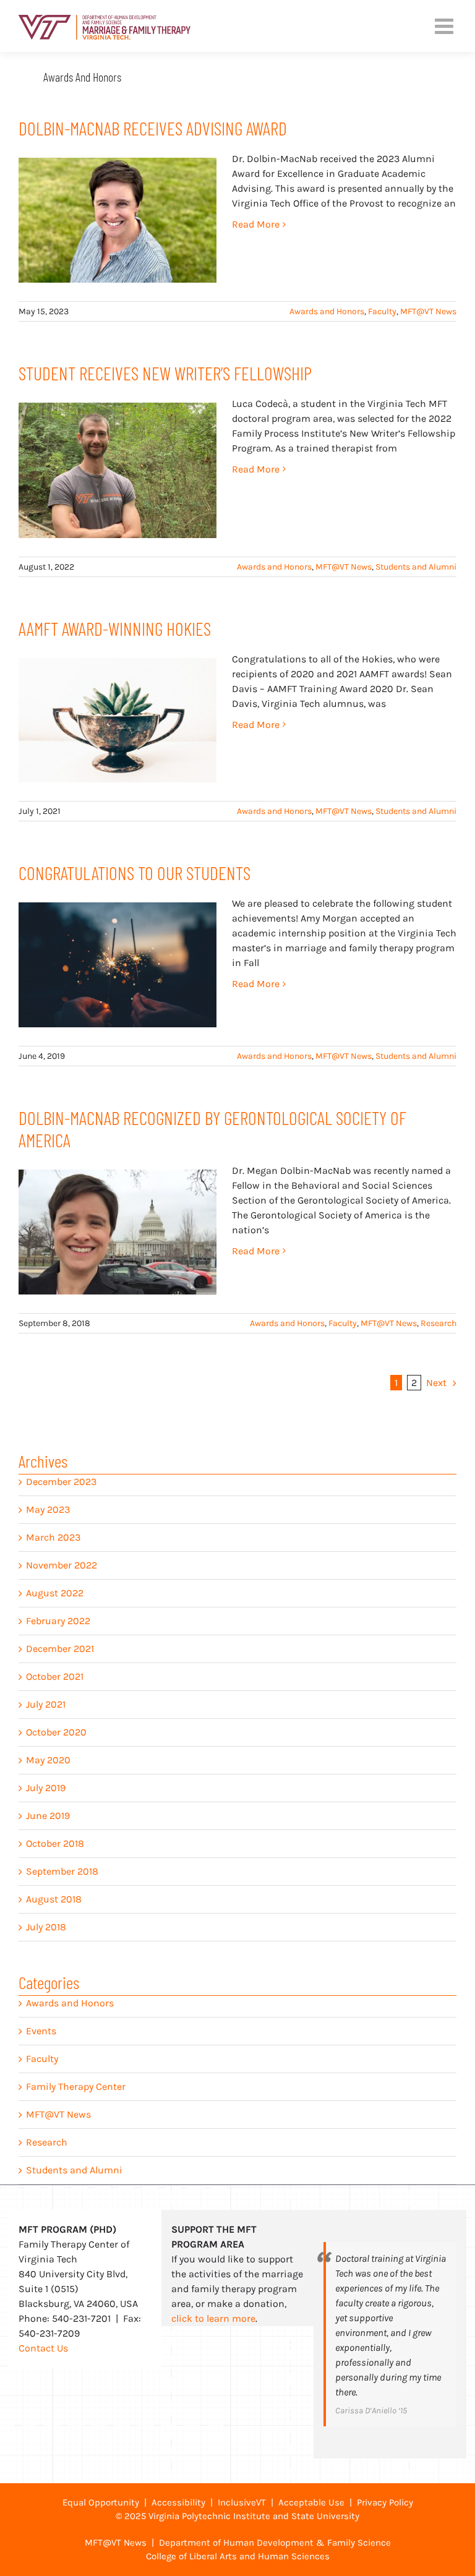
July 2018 (46, 1927)
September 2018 (62, 1871)
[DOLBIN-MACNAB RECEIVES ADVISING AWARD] (118, 220)
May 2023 (48, 1509)
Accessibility (178, 2502)
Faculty (382, 311)
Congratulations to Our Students (135, 873)
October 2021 (55, 1676)
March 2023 (53, 1537)
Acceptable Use (311, 2502)
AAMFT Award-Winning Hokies (115, 628)
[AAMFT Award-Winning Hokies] (118, 721)
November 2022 (62, 1565)
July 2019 (46, 1788)
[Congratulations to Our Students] (118, 965)
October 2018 (55, 1843)
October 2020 (56, 1732)
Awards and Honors (327, 311)
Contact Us (43, 2348)
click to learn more (213, 2318)
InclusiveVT (242, 2502)
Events (41, 2031)
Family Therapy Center (76, 2086)
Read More (256, 224)
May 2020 (48, 1760)
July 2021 (46, 1704)
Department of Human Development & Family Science (275, 2543)
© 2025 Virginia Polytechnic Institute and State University (237, 2516)
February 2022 (58, 1621)
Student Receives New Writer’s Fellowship (165, 373)
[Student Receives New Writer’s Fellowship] (118, 470)
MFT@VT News (428, 311)
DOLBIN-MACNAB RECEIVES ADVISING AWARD (153, 128)
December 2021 (60, 1649)
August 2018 (54, 1899)
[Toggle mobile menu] (446, 26)
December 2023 (61, 1482)
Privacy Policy (385, 2502)
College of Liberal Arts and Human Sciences (238, 2556)
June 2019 (48, 1816)
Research (439, 1323)
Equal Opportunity (101, 2502)
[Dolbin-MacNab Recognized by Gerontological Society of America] (118, 1232)
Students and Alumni (416, 567)
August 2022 (55, 1593)
